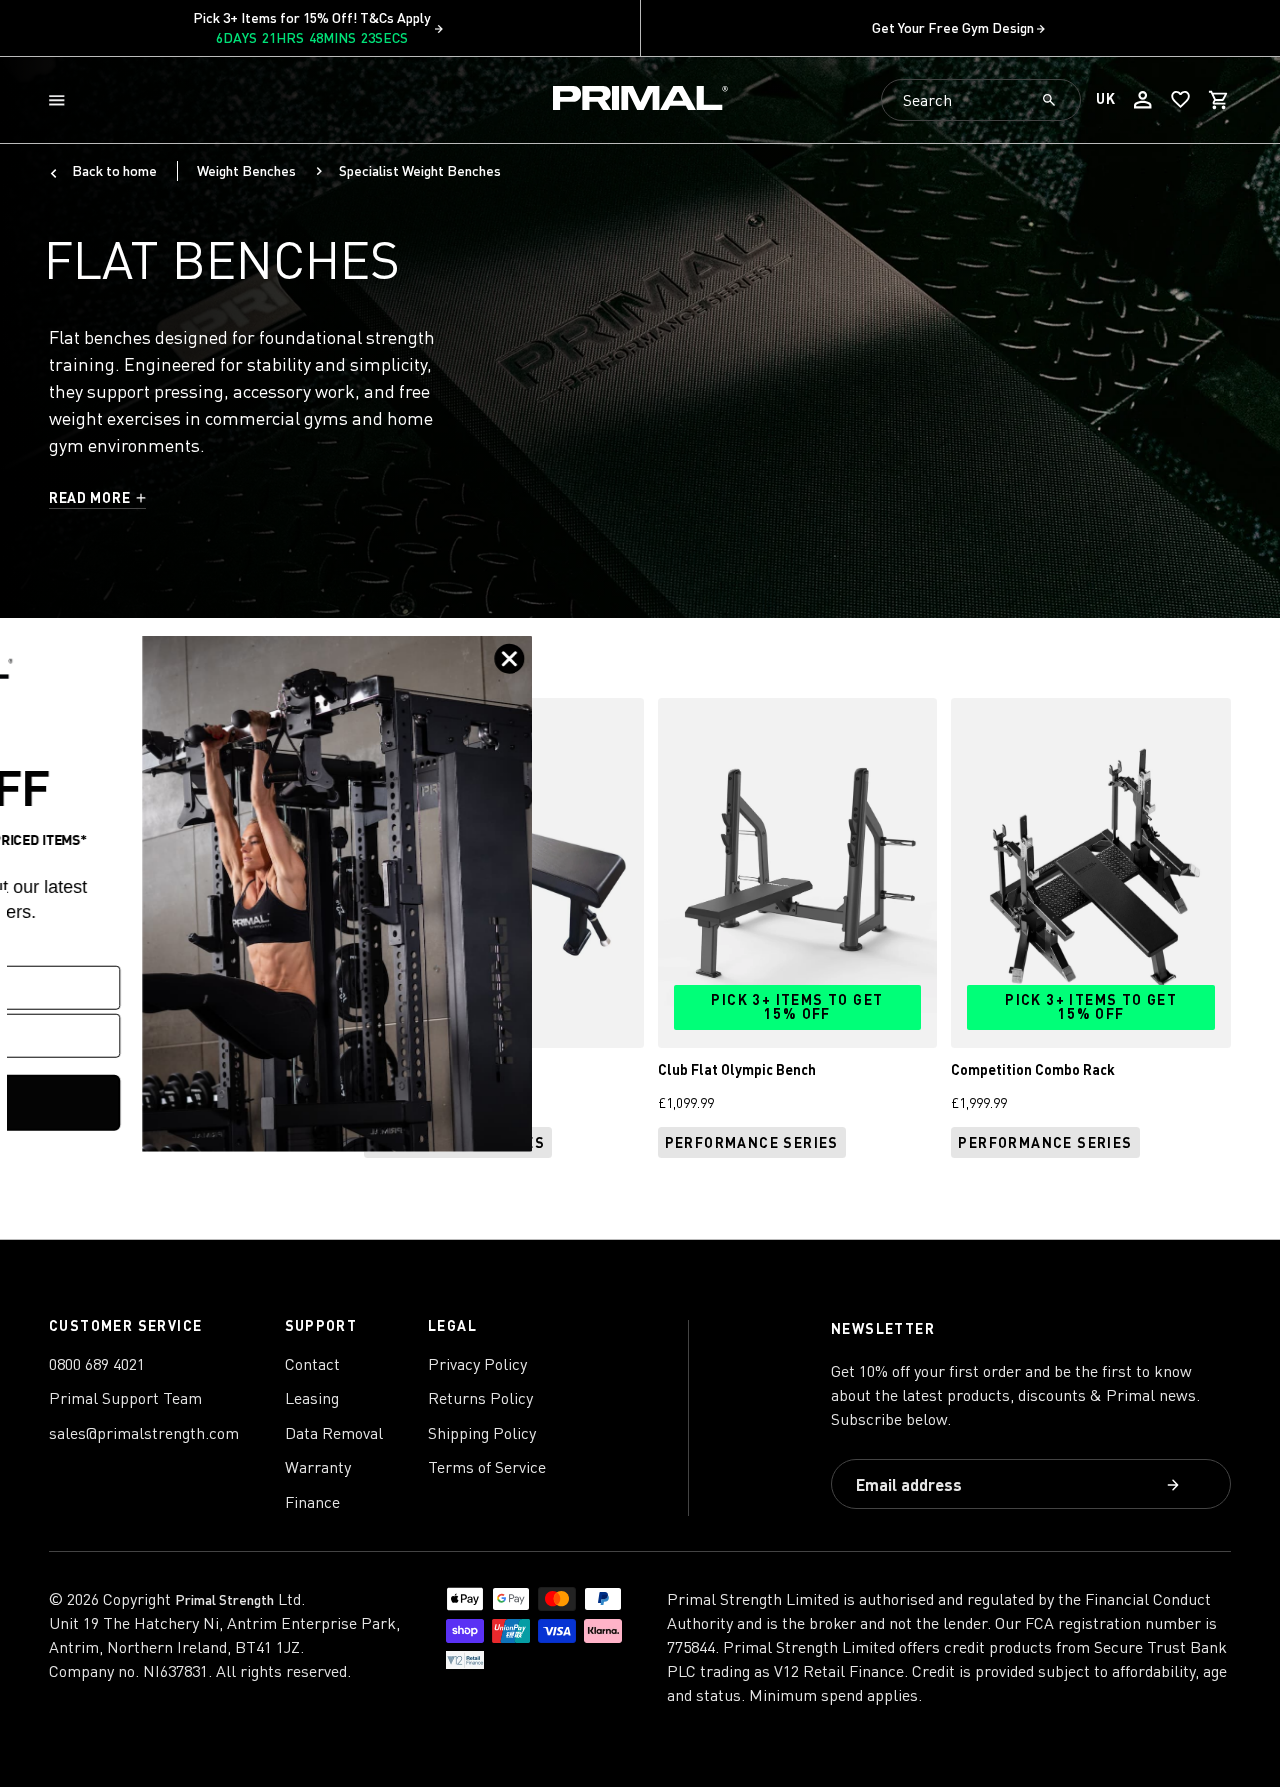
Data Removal (334, 1433)
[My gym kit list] (1181, 100)
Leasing (312, 1398)
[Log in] (1143, 100)
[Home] (640, 100)
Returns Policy (480, 1398)
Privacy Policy (477, 1364)
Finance (312, 1502)
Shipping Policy (482, 1433)
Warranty (318, 1467)
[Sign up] (1175, 1486)
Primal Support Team (125, 1398)
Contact (312, 1364)
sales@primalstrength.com (144, 1433)
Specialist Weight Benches (420, 170)
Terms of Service (487, 1467)
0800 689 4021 (97, 1364)
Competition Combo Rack (1033, 1069)
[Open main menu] (61, 100)
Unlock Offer (195, 1102)
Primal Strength (224, 1599)
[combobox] (981, 100)
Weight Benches (246, 170)
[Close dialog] (757, 658)
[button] (61, 100)
